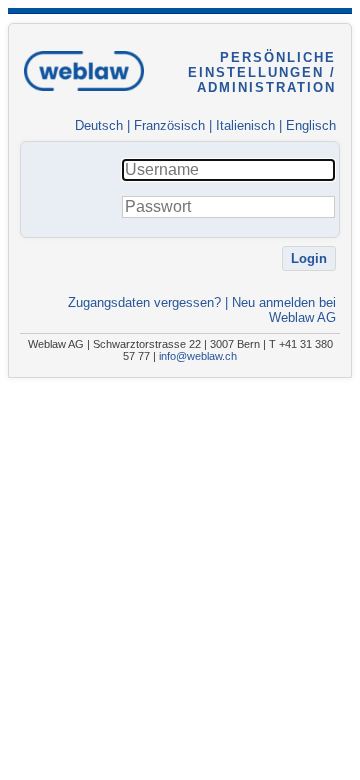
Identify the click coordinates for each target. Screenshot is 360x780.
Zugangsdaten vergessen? (144, 302)
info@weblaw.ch (198, 356)
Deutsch (99, 125)
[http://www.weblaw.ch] (84, 98)
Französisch (169, 125)
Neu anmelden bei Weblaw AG (284, 310)
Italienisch (245, 125)
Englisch (311, 125)
